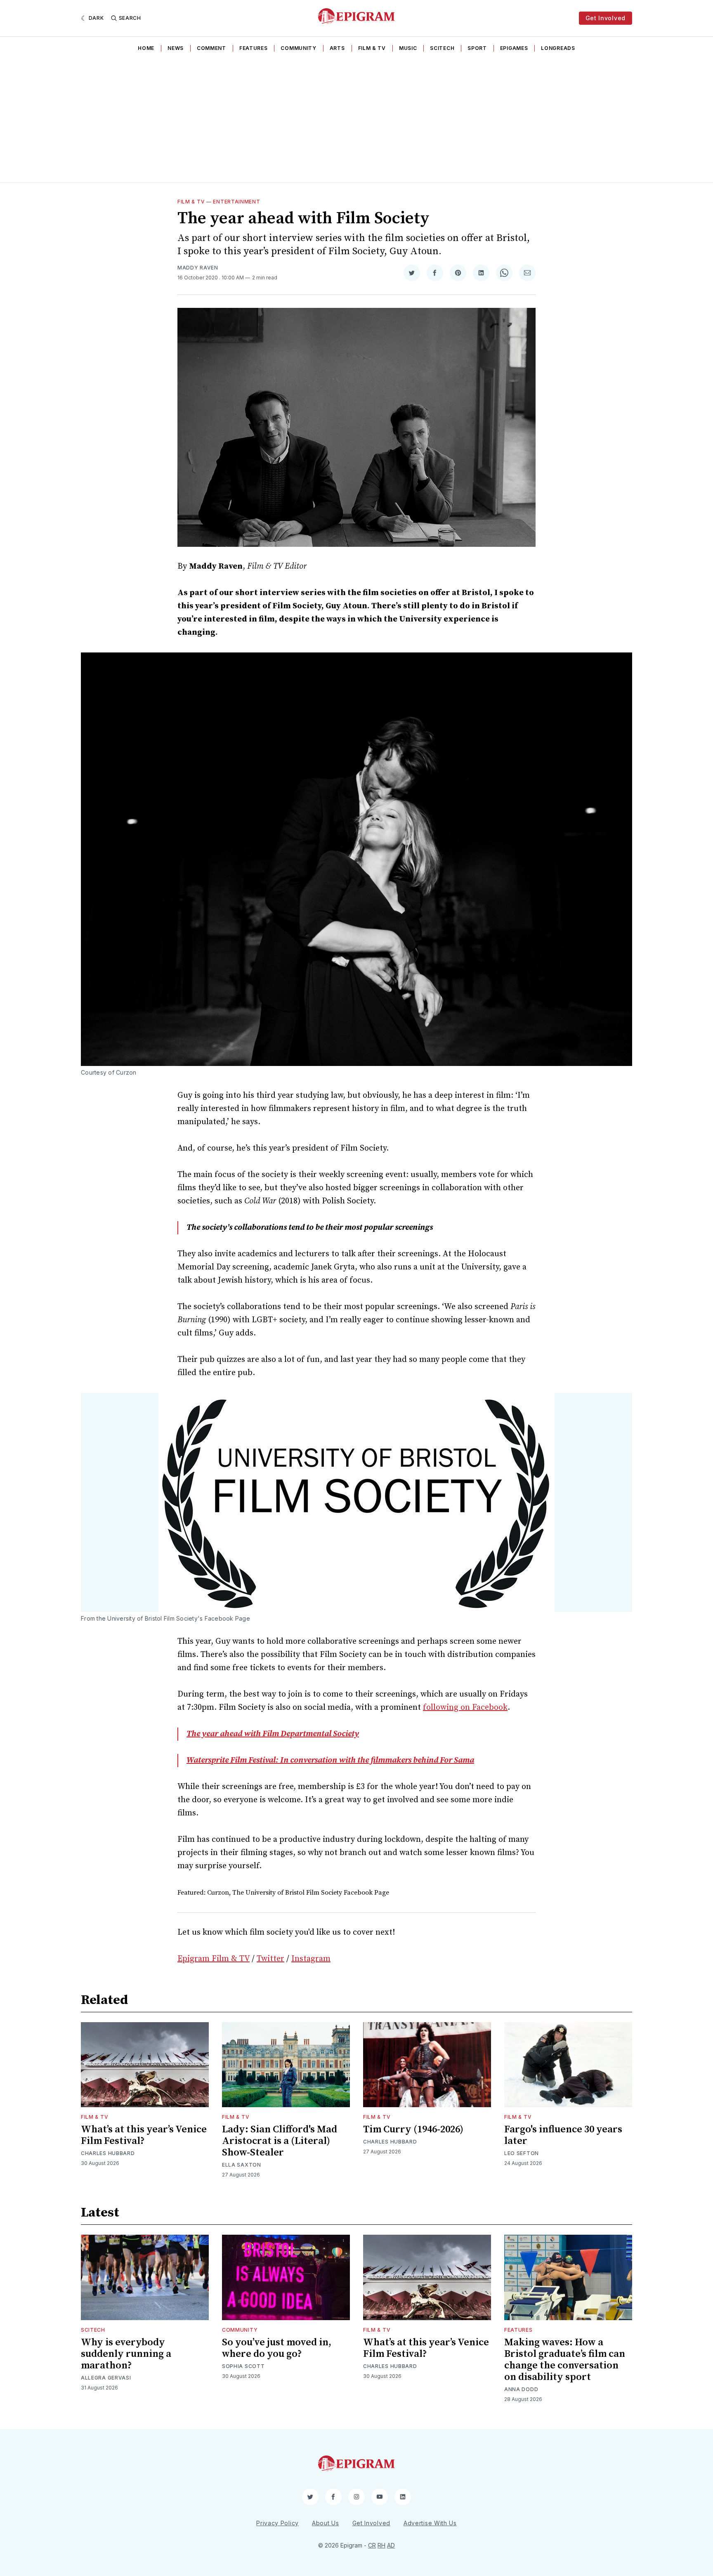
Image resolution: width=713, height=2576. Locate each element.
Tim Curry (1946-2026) (413, 2129)
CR (372, 2545)
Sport (477, 48)
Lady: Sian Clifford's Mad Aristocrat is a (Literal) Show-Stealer (280, 2141)
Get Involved (606, 18)
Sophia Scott (243, 2366)
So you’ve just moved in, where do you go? (277, 2348)
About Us (326, 2523)
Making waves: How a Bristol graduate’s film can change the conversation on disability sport (565, 2360)
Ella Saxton (242, 2165)
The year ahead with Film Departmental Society (273, 1734)
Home (146, 48)
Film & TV (372, 48)
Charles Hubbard (108, 2153)
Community (298, 48)
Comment (211, 48)
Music (408, 48)
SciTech (442, 48)
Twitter (270, 1959)
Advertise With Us (430, 2523)
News (176, 48)
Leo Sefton (522, 2153)
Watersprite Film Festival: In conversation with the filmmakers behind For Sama (330, 1760)
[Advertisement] (356, 120)
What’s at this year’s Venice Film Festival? (144, 2135)
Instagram (311, 1959)
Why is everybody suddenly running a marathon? (126, 2354)
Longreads (558, 48)
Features (254, 48)
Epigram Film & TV (214, 1959)
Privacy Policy (277, 2523)
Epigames (514, 48)
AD (391, 2545)
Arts (337, 48)
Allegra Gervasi (106, 2378)
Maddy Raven (198, 268)
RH (381, 2545)
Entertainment (236, 202)
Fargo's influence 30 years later (563, 2135)
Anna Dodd (521, 2389)
